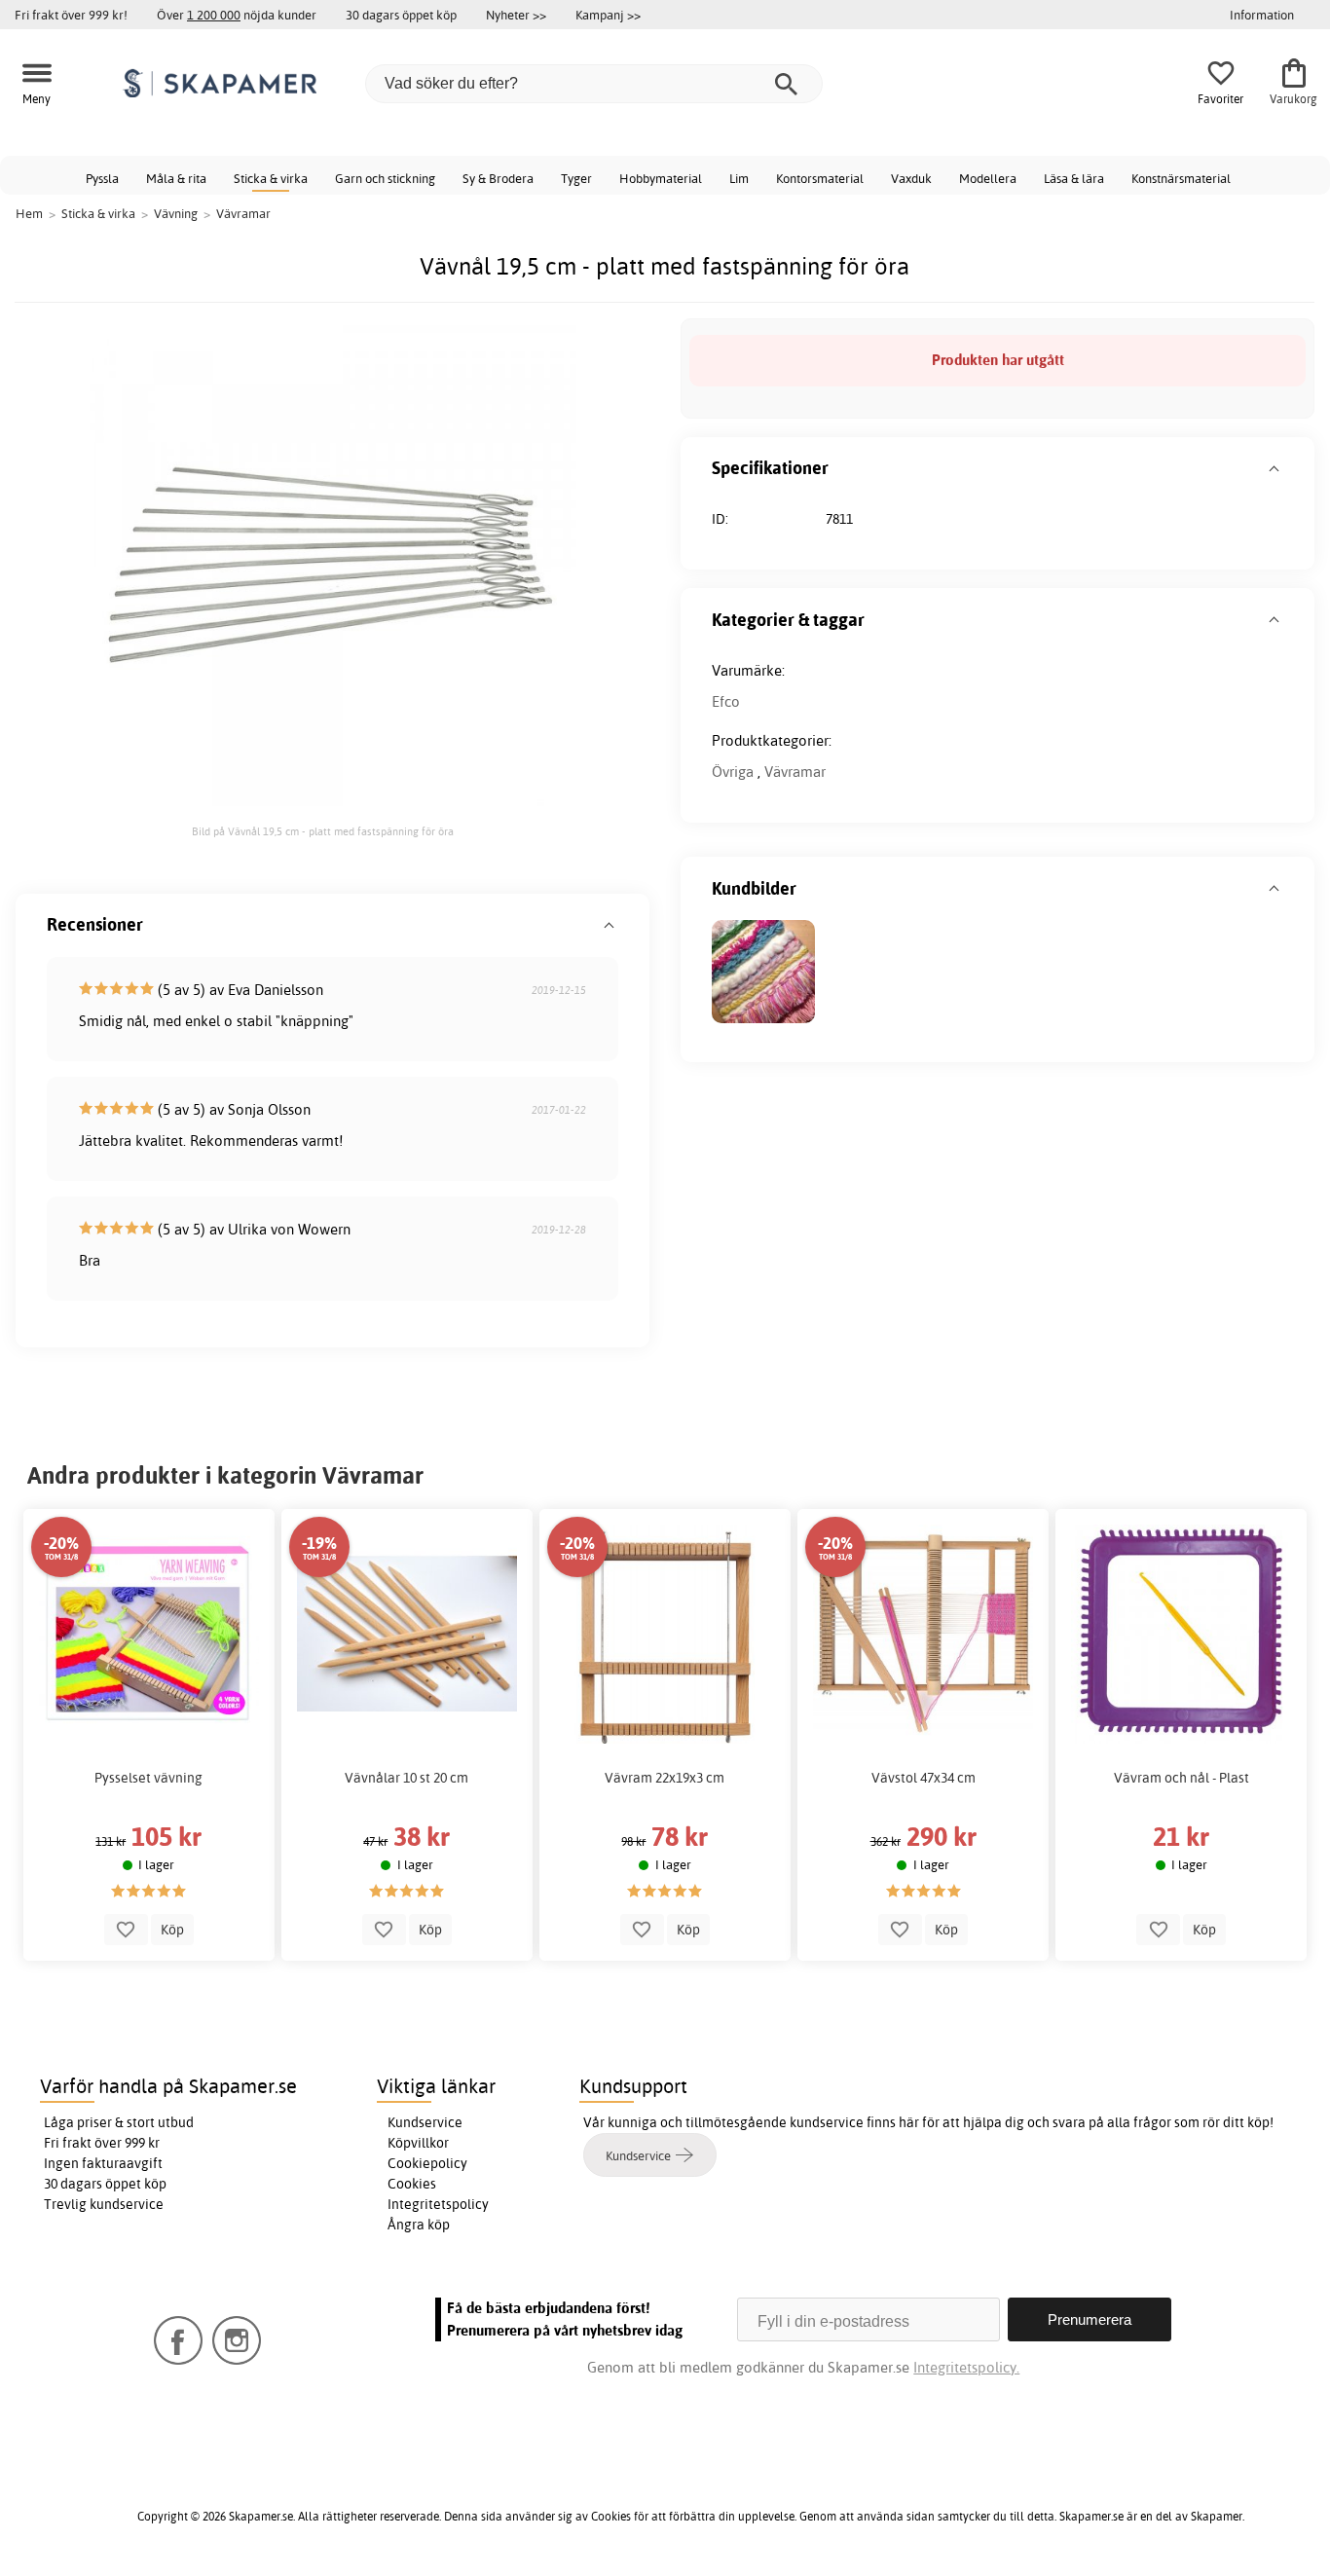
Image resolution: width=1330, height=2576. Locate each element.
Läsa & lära (1074, 178)
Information (1262, 15)
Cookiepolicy (427, 2163)
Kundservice (425, 2122)
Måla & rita (176, 178)
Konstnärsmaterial (1181, 178)
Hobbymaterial (661, 178)
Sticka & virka (271, 178)
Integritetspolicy (438, 2204)
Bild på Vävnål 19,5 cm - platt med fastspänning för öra (323, 831)
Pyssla (102, 178)
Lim (739, 178)
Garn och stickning (385, 178)
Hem (29, 213)
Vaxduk (911, 178)
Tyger (576, 178)
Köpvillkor (418, 2143)
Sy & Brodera (498, 178)
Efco (726, 701)
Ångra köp (419, 2225)
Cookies (412, 2184)
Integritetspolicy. (966, 2367)
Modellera (988, 178)
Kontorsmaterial (820, 178)
